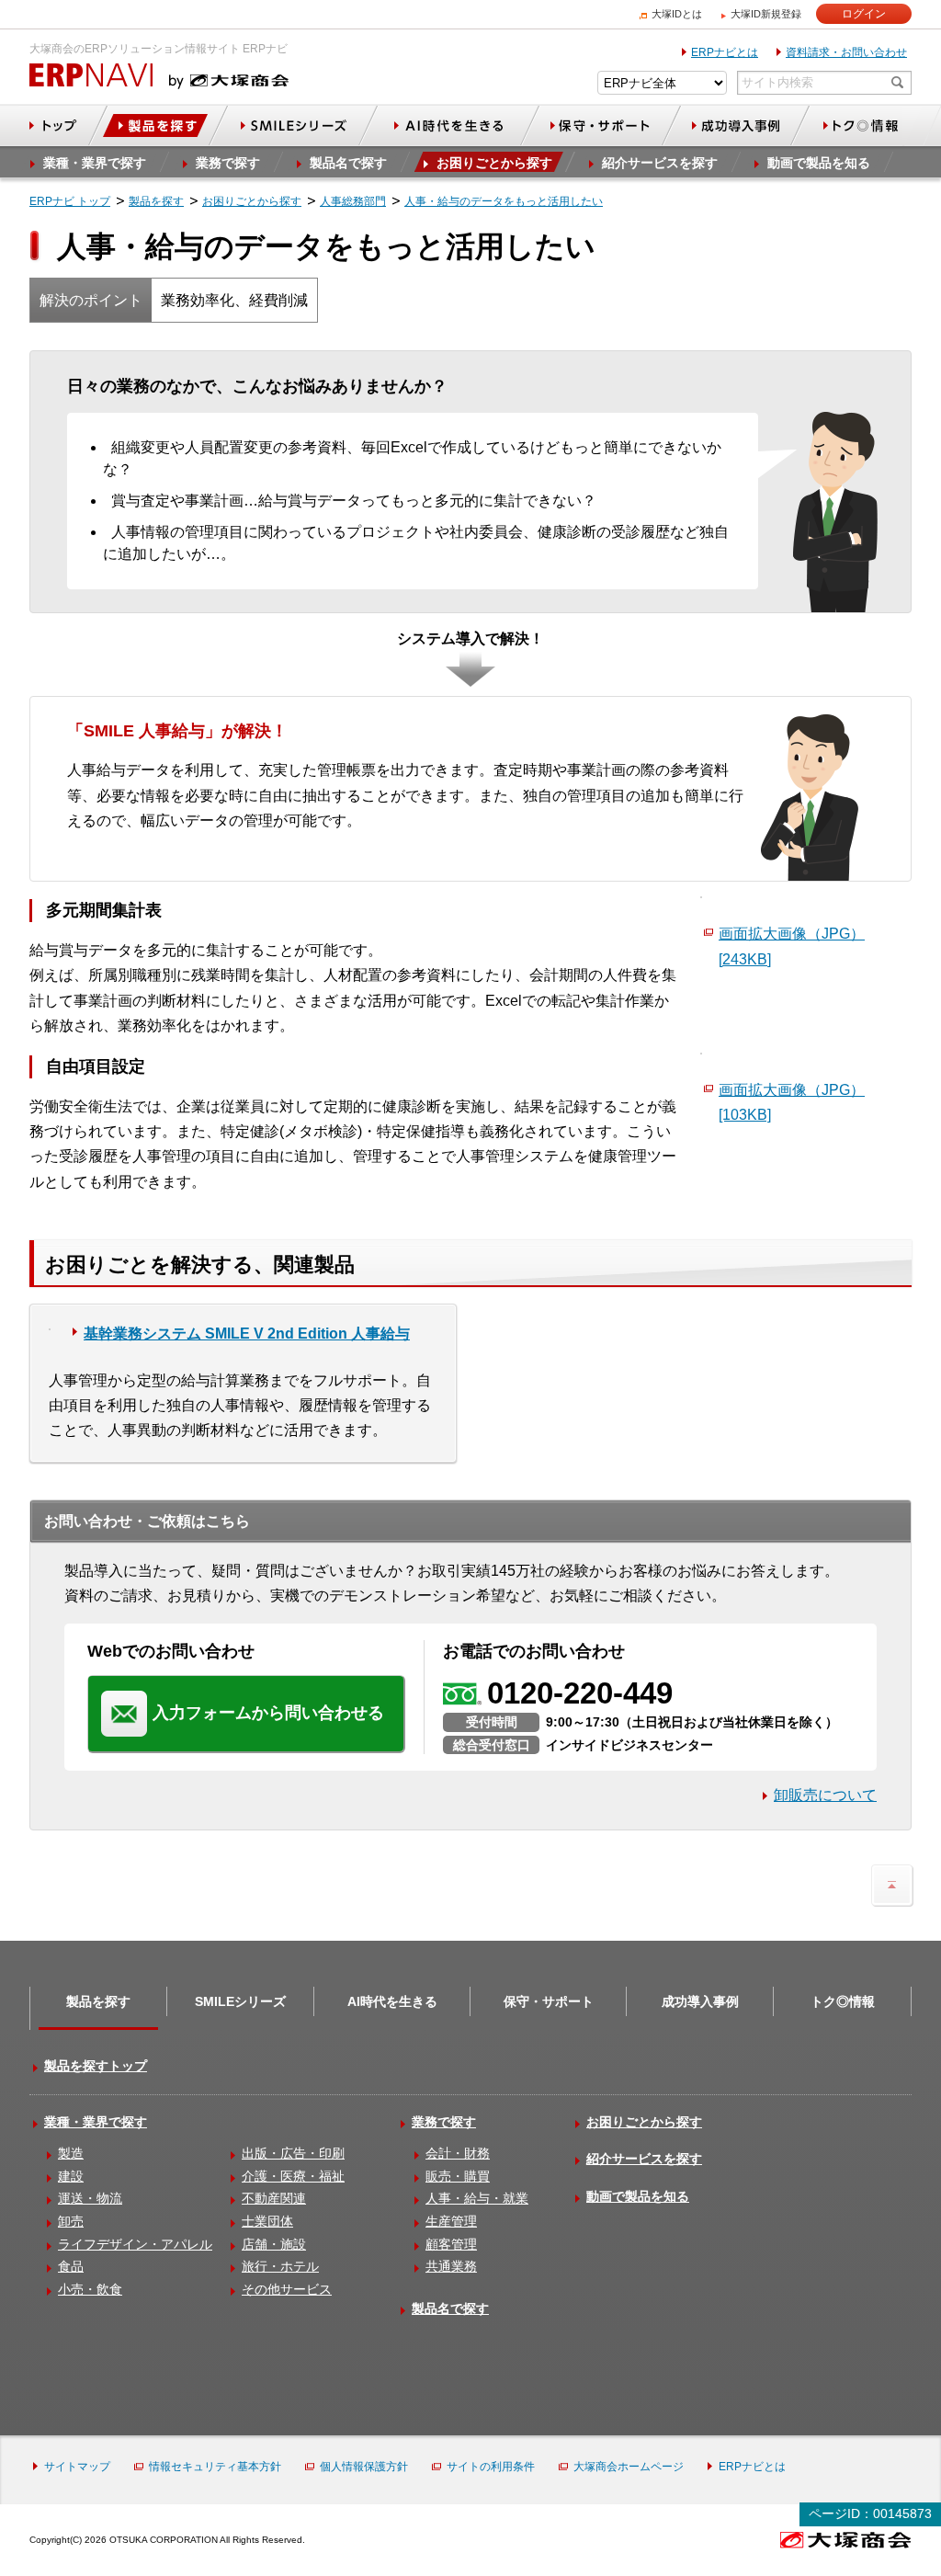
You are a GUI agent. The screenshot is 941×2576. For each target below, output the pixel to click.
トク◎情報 (843, 2001)
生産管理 (451, 2221)
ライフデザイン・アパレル (135, 2244)
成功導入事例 (700, 2001)
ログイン (864, 14)
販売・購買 (458, 2176)
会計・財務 (458, 2153)
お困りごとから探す (644, 2122)
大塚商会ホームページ (629, 2467)
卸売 (71, 2221)
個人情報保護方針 (364, 2467)
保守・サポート (549, 2001)
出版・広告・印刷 (293, 2153)
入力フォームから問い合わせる (268, 1713)
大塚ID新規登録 (766, 14)
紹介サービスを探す (644, 2159)
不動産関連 (274, 2198)
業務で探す (444, 2122)
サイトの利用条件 (491, 2467)
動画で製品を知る (638, 2196)
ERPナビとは (725, 52)
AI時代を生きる (392, 2001)
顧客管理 (451, 2244)
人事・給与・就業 (477, 2198)
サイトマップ (77, 2467)
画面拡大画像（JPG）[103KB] (792, 1102)
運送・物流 (90, 2198)
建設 (71, 2176)
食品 (71, 2266)
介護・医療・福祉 (293, 2176)
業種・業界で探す (96, 2122)
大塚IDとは (677, 14)
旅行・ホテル (280, 2266)
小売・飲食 (90, 2289)
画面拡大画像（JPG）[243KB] (792, 946)
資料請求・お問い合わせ (846, 52)
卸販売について (825, 1795)
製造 (71, 2153)
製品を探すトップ (96, 2066)
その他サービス (287, 2289)
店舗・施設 (274, 2244)
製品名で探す (450, 2308)
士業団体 (267, 2221)
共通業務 (451, 2266)
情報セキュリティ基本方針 (215, 2467)
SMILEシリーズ (240, 2001)
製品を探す (98, 2001)
